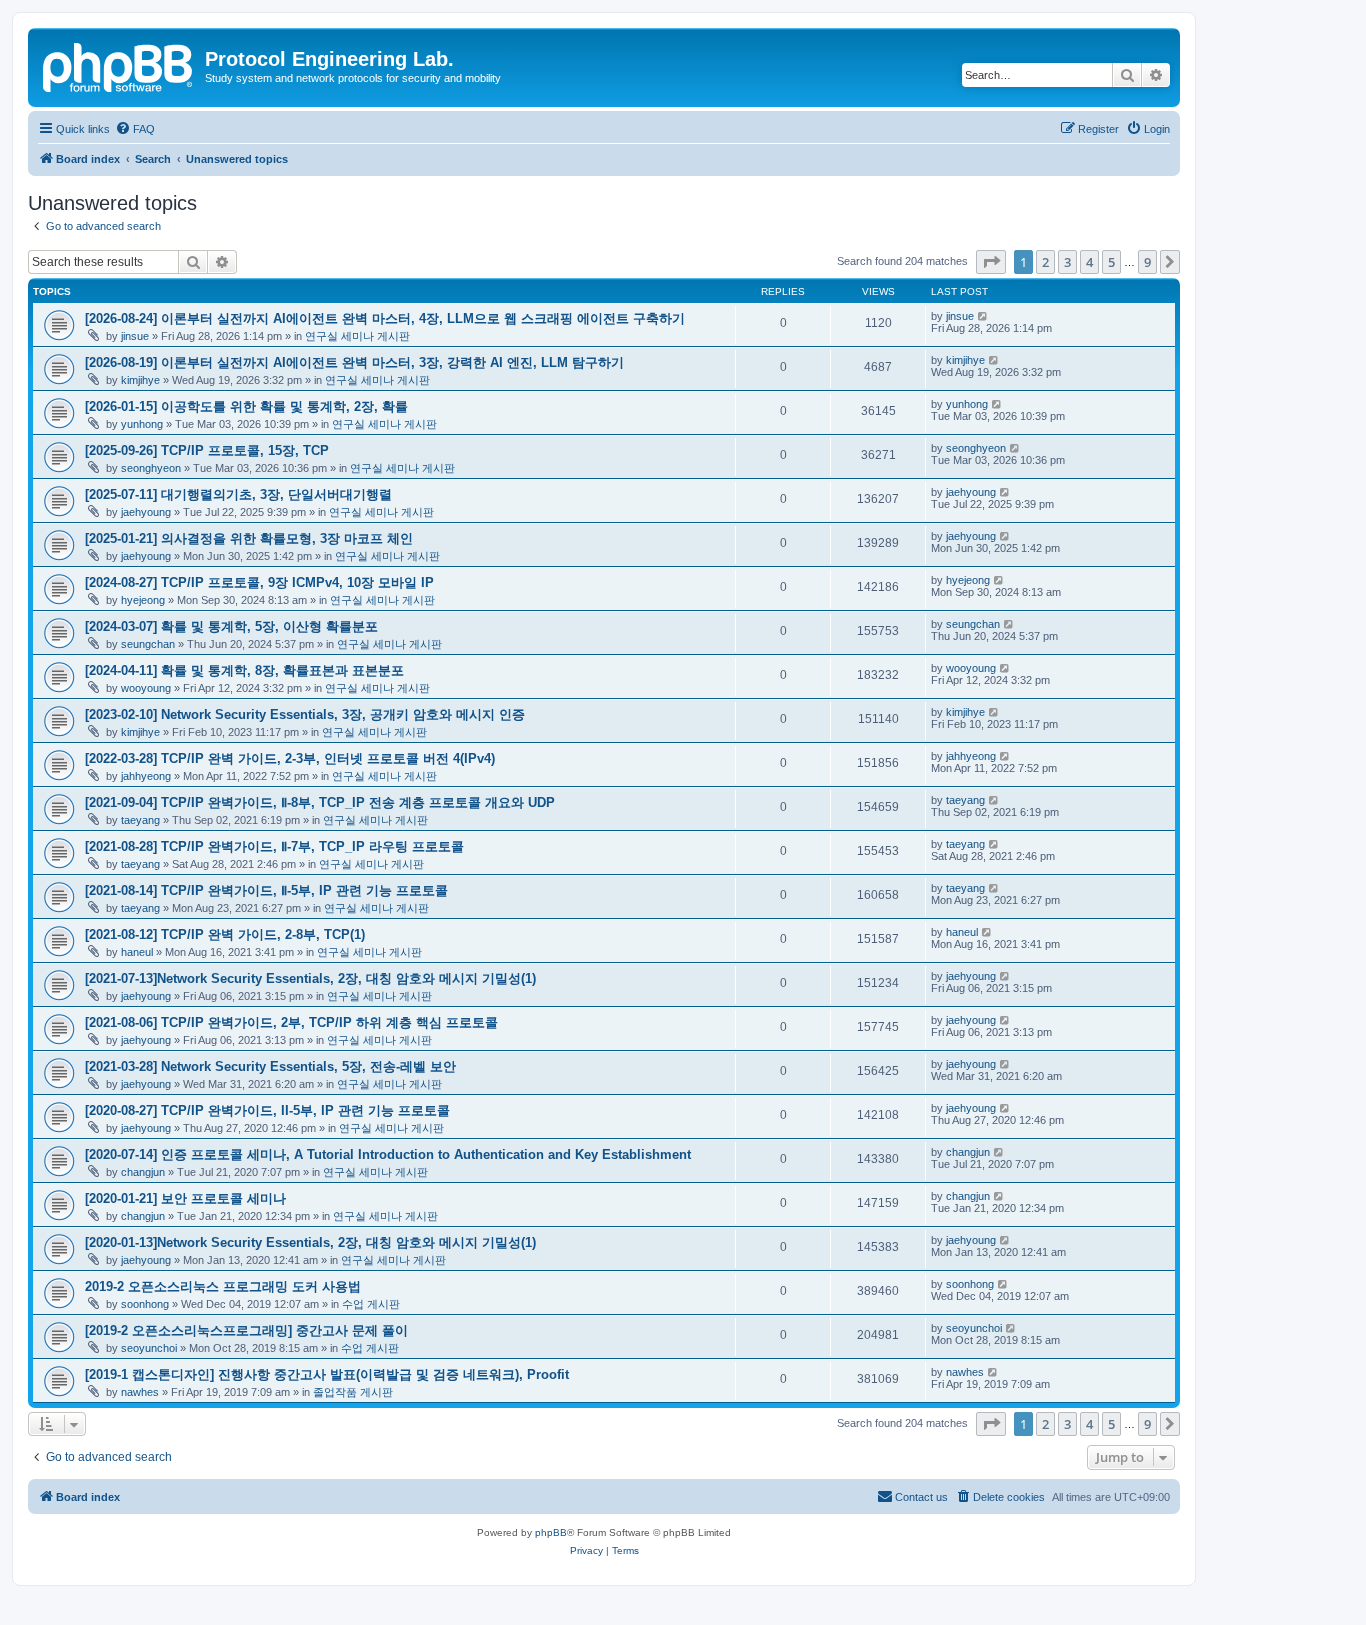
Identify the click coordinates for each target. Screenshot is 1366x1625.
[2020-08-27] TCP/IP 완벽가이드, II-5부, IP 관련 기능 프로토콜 (267, 1110)
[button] (991, 262)
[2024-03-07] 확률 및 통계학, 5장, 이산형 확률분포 (231, 626)
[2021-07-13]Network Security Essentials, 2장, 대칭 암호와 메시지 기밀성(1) (310, 978)
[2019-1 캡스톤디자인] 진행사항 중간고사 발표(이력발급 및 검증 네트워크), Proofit (327, 1374)
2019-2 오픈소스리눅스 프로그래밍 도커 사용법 (223, 1286)
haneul (137, 952)
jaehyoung (146, 512)
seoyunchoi (149, 1348)
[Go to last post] (983, 316)
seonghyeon (151, 468)
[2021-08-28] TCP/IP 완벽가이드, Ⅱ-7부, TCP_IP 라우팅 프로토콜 (274, 846)
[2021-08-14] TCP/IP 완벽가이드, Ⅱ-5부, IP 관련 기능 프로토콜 (266, 890)
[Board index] (119, 65)
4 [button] (1089, 262)
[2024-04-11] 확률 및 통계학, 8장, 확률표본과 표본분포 (244, 670)
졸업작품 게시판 (353, 1392)
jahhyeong (146, 776)
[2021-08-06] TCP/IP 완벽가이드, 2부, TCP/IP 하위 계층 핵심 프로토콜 (291, 1022)
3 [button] (1067, 262)
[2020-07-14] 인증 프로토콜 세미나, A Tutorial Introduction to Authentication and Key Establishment (388, 1154)
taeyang (140, 820)
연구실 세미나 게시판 (357, 336)
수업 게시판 (371, 1304)
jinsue (135, 336)
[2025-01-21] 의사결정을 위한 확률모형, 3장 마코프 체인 (249, 538)
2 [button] (1045, 262)
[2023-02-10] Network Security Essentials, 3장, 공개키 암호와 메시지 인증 (305, 714)
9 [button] (1147, 262)
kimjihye (140, 380)
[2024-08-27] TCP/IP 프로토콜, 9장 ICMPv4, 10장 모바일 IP (259, 582)
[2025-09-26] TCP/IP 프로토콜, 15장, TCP (207, 450)
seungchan (148, 644)
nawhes (140, 1392)
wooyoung (146, 688)
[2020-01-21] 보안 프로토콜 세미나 (185, 1198)
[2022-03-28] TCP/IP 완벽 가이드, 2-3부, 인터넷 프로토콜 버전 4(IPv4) (290, 758)
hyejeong (143, 600)
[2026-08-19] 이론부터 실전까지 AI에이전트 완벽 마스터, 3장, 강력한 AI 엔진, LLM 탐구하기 (354, 362)
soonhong (145, 1304)
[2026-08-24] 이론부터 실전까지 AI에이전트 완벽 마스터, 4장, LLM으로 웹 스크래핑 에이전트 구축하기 (385, 318)
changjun (143, 1172)
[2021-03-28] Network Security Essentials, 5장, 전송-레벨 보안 (270, 1066)
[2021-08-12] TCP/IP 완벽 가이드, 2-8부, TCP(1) (225, 934)
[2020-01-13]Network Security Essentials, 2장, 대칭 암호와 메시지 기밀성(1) (310, 1242)
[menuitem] (135, 129)
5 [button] (1111, 262)
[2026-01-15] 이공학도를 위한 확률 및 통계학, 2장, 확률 (246, 406)
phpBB (551, 1532)
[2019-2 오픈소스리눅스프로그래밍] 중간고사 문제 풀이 (246, 1330)
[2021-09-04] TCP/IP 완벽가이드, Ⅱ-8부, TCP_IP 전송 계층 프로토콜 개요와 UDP (320, 802)
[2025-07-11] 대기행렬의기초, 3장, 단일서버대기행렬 (238, 494)
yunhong (142, 424)
